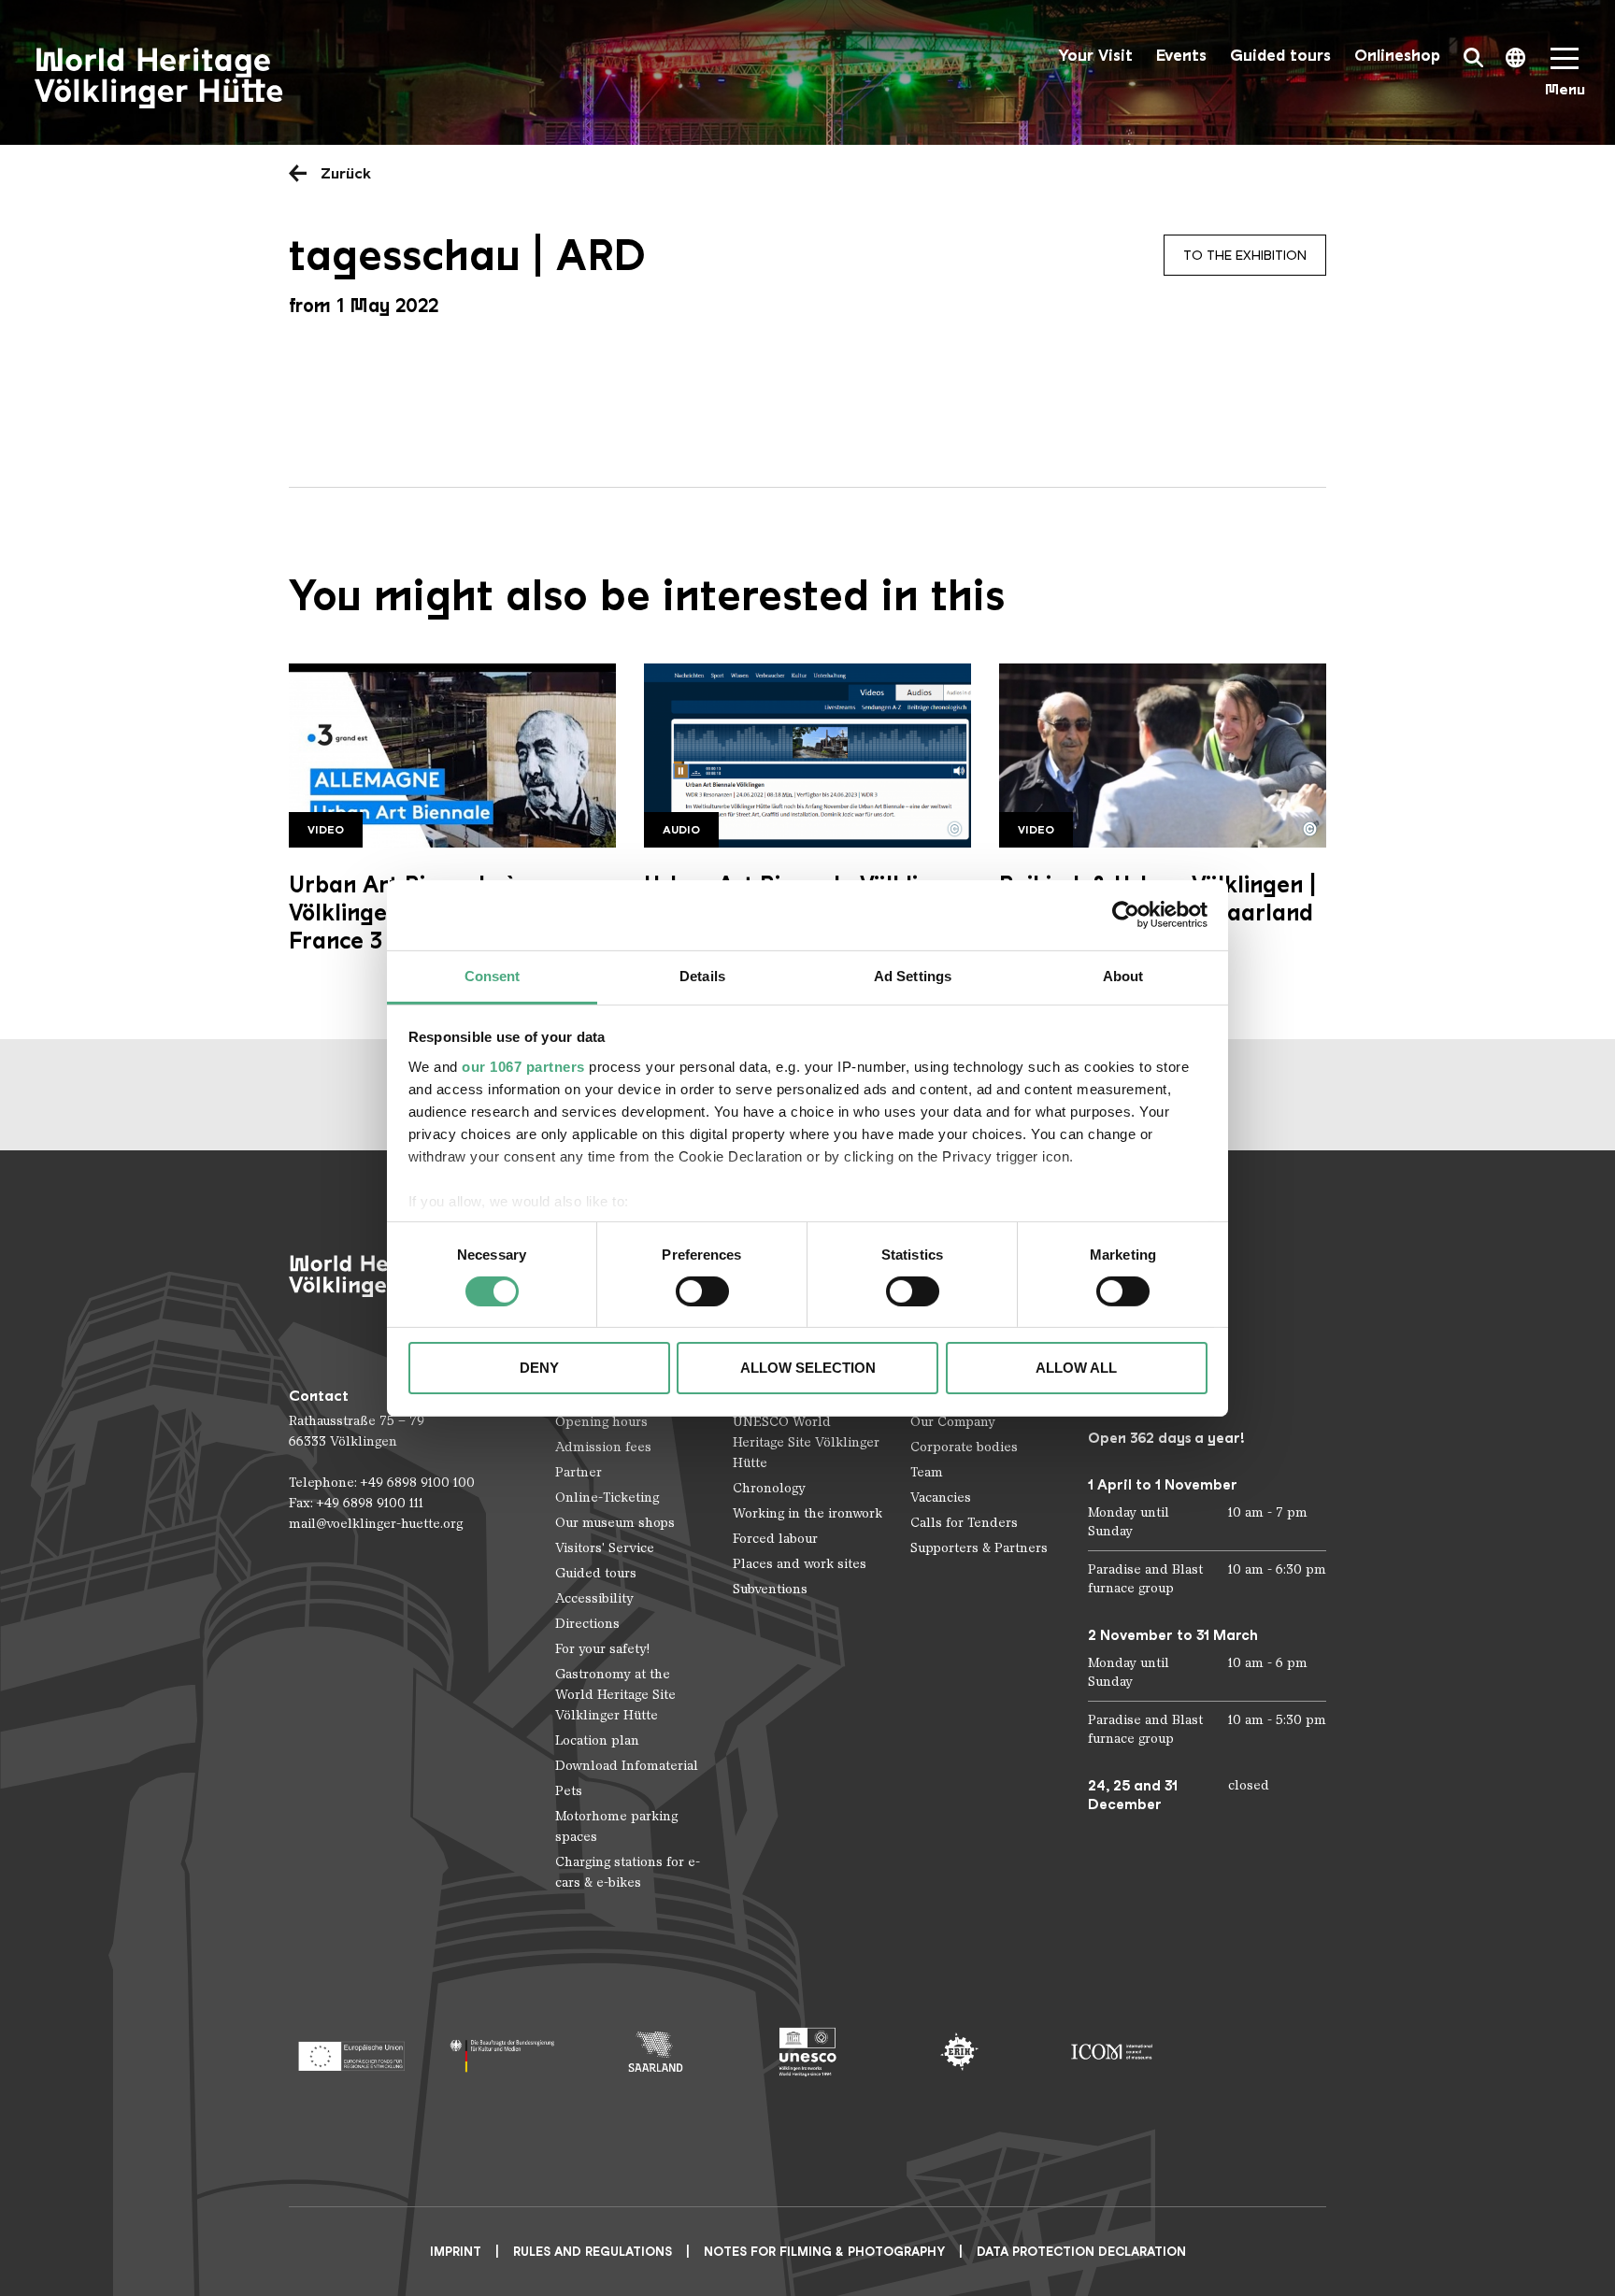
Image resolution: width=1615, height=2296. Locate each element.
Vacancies (941, 1497)
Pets (569, 1791)
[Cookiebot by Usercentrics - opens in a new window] (1126, 915)
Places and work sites (800, 1564)
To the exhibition (1245, 255)
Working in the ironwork (807, 1513)
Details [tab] (702, 975)
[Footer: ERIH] (959, 2052)
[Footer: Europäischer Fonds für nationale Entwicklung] (351, 2052)
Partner (579, 1472)
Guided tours (1280, 56)
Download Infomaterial (627, 1766)
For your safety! (602, 1649)
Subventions (770, 1589)
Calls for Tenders (964, 1523)
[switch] (702, 1291)
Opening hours (601, 1422)
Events (1181, 56)
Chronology (769, 1488)
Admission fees (603, 1447)
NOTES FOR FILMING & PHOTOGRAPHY (824, 2252)
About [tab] (1123, 975)
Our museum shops (615, 1523)
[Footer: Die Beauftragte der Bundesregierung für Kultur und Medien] (503, 2052)
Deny (539, 1368)
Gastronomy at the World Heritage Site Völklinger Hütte (615, 1695)
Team (927, 1472)
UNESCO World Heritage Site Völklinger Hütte (806, 1442)
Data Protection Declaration (1081, 2252)
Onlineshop (1397, 56)
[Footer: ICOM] (1112, 2052)
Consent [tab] (493, 975)
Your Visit (1095, 56)
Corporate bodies (964, 1447)
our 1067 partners (523, 1066)
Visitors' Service (605, 1548)
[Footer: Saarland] (656, 2052)
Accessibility (594, 1598)
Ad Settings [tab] (913, 975)
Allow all (1076, 1368)
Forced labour (775, 1539)
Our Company (953, 1422)
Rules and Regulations (593, 2252)
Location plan (597, 1740)
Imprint (456, 2252)
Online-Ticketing (607, 1497)
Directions (587, 1624)
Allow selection (808, 1368)
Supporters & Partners (979, 1548)
